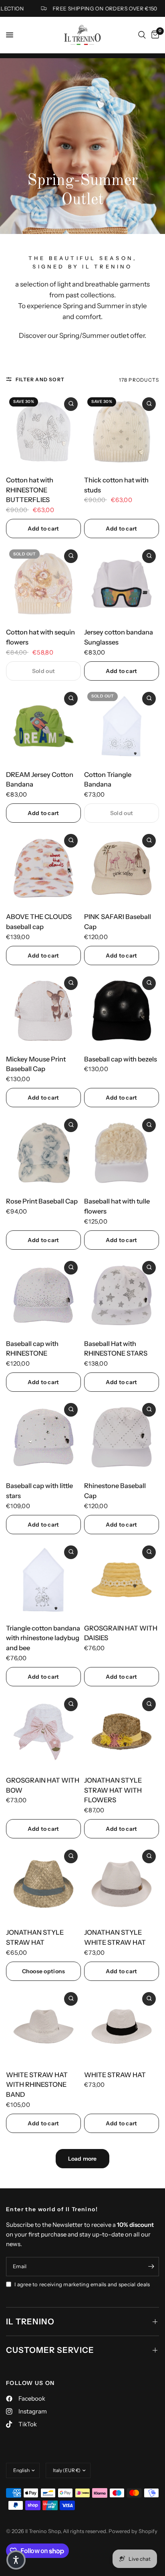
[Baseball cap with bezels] (122, 1011)
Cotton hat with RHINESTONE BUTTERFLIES (30, 490)
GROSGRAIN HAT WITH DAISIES (121, 1633)
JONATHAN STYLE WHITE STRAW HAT (115, 1937)
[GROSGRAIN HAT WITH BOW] (43, 1732)
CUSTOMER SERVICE (50, 2350)
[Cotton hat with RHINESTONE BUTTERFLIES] (43, 432)
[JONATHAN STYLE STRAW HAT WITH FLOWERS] (122, 1732)
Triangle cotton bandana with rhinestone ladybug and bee (43, 1638)
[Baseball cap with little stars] (43, 1437)
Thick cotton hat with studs (116, 485)
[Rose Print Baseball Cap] (43, 1153)
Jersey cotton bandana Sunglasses (119, 637)
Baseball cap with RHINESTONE (32, 1349)
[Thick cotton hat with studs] (122, 432)
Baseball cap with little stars (39, 1491)
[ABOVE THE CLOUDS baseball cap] (43, 868)
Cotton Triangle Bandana (108, 780)
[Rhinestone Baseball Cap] (122, 1437)
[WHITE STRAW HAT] (122, 2026)
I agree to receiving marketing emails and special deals (82, 2284)
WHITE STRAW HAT (115, 2075)
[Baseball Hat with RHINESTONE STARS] (122, 1295)
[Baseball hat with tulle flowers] (122, 1153)
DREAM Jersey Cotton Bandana (40, 780)
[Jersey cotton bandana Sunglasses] (122, 584)
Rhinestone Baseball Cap (115, 1491)
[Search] (142, 35)
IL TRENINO (30, 2322)
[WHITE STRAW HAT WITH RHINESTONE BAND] (43, 2026)
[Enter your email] (151, 2267)
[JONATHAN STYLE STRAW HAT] (43, 1884)
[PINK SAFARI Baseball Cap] (122, 868)
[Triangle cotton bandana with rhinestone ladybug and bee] (43, 1580)
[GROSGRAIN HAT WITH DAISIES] (122, 1580)
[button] (16, 2560)
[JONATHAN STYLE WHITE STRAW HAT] (122, 1884)
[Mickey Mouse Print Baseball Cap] (43, 1011)
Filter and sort (40, 379)
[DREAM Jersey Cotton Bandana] (43, 726)
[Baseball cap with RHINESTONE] (43, 1295)
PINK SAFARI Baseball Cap (118, 922)
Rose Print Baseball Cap (42, 1201)
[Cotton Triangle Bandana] (122, 726)
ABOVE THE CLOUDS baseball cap (39, 922)
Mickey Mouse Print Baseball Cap (36, 1064)
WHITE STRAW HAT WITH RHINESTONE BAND (37, 2085)
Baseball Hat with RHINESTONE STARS (116, 1349)
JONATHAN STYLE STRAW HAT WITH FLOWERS (113, 1790)
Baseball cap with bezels (121, 1059)
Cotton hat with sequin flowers (40, 637)
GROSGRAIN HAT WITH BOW (43, 1785)
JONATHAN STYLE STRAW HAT (35, 1937)
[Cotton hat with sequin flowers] (43, 584)
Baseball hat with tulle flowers (117, 1206)
